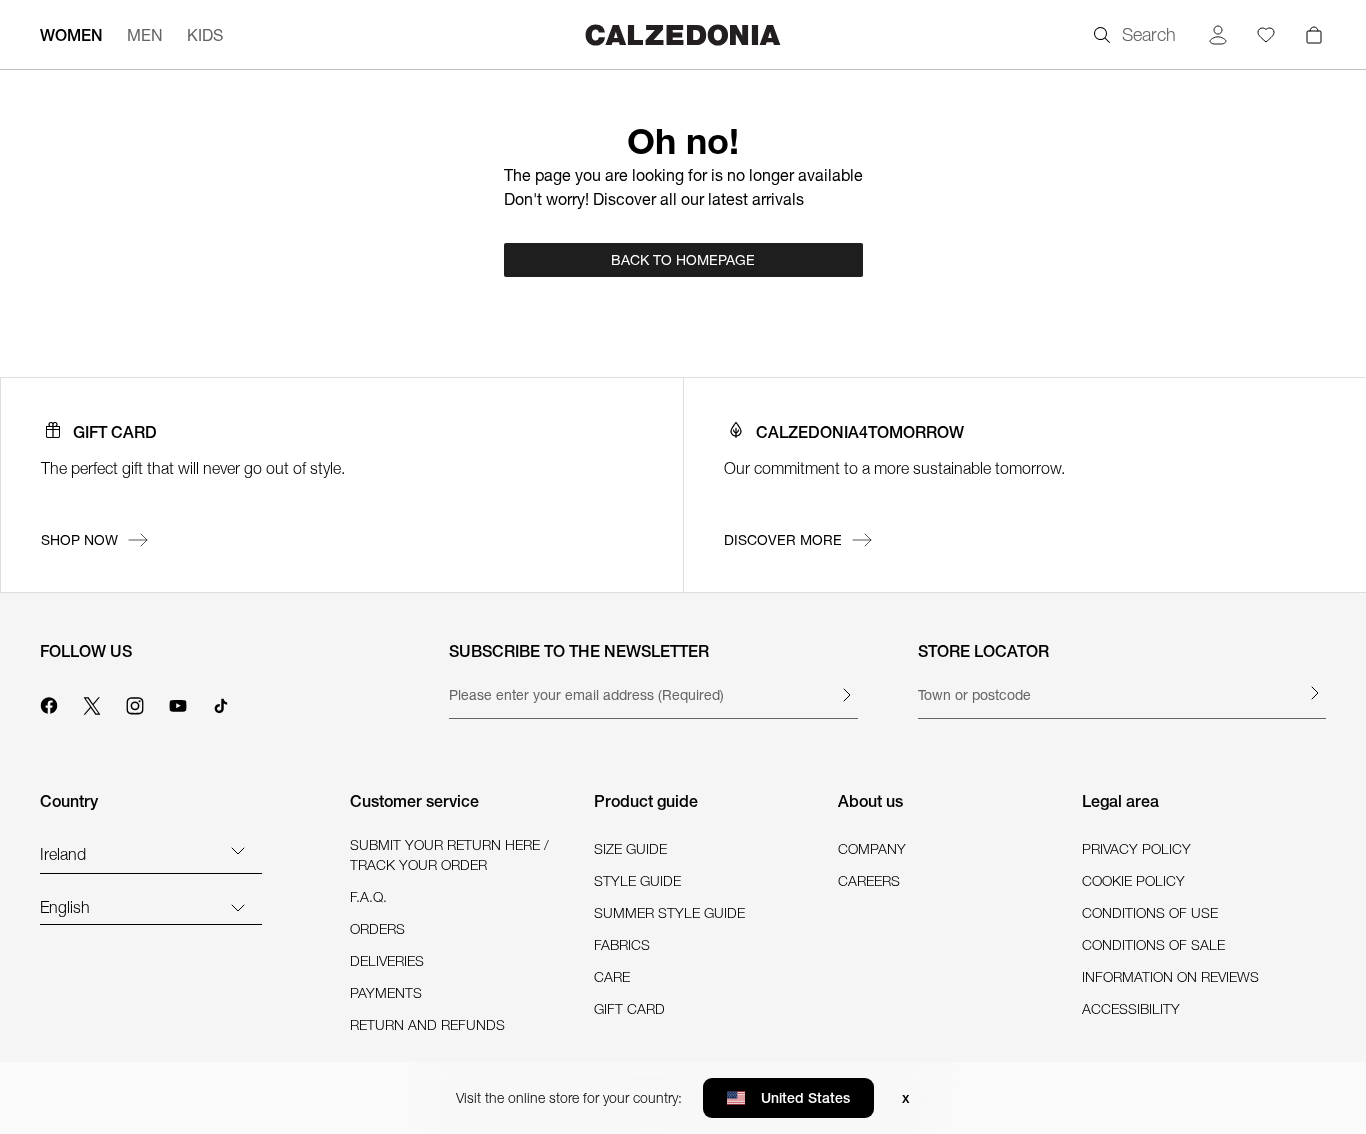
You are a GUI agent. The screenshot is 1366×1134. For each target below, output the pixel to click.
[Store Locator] (1314, 693)
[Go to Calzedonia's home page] (683, 34)
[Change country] (238, 850)
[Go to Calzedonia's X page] (92, 703)
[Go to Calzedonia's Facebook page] (49, 703)
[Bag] (1314, 35)
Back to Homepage (683, 260)
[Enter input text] (846, 695)
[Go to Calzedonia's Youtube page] (178, 703)
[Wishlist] (1266, 35)
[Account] (1218, 35)
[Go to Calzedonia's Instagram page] (135, 703)
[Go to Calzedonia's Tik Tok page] (221, 703)
